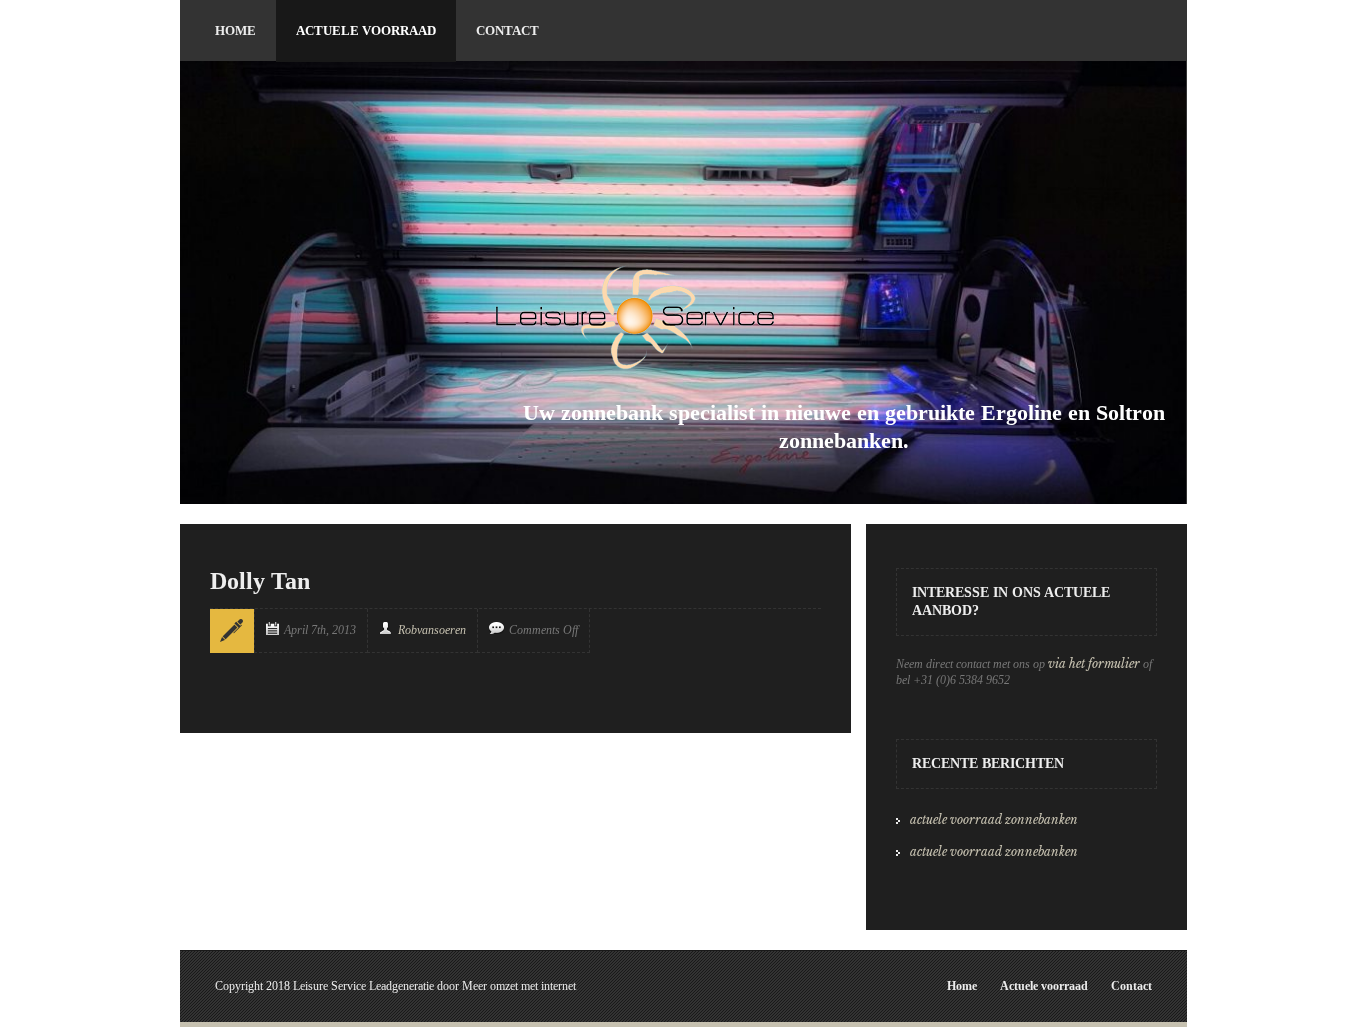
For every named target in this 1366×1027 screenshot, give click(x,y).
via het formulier (1094, 663)
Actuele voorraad (1044, 986)
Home (962, 986)
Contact (1131, 986)
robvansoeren (432, 630)
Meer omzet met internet (519, 986)
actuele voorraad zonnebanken (994, 819)
